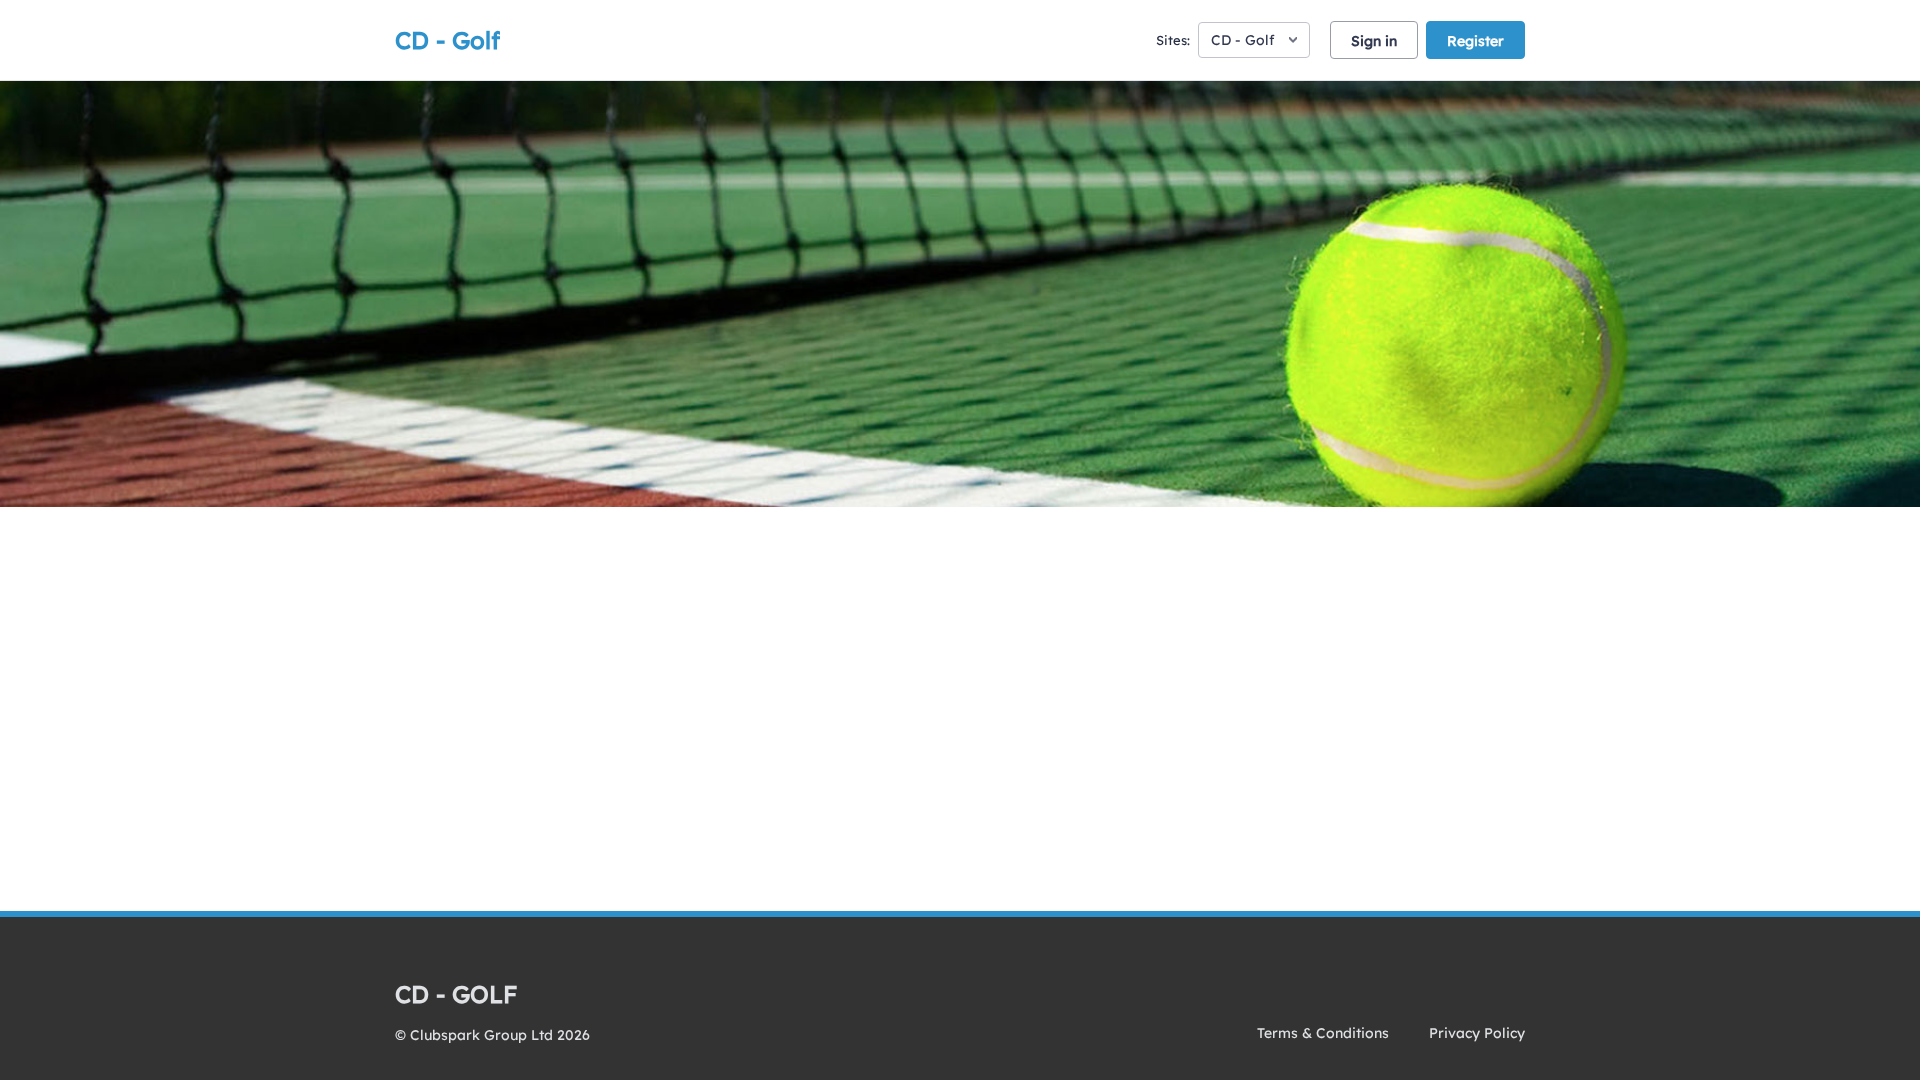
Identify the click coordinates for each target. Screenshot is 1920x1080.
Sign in (1374, 41)
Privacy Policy (1477, 1033)
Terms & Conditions (1323, 1033)
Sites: (1173, 40)
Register (1475, 41)
